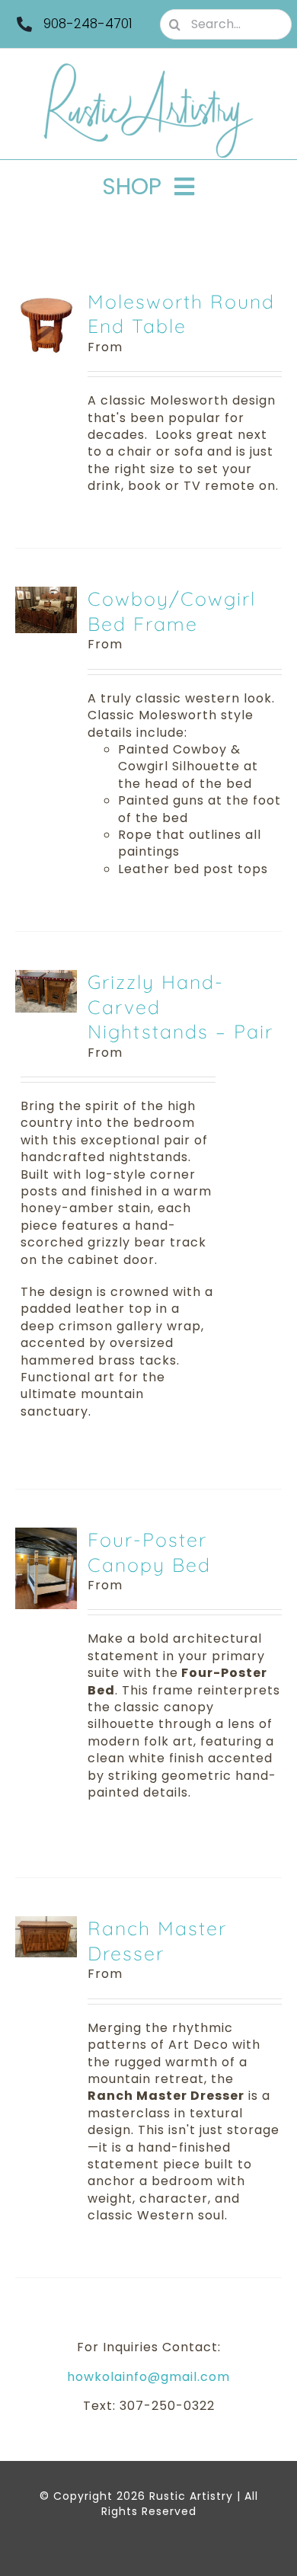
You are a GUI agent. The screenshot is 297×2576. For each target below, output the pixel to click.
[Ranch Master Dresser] (46, 1924)
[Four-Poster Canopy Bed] (46, 1536)
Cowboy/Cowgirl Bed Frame (172, 611)
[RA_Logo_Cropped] (148, 68)
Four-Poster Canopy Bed (149, 1552)
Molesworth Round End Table (181, 314)
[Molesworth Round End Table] (46, 298)
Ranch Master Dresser (157, 1941)
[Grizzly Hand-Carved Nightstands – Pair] (46, 978)
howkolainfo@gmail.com (148, 2377)
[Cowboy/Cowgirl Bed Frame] (46, 595)
